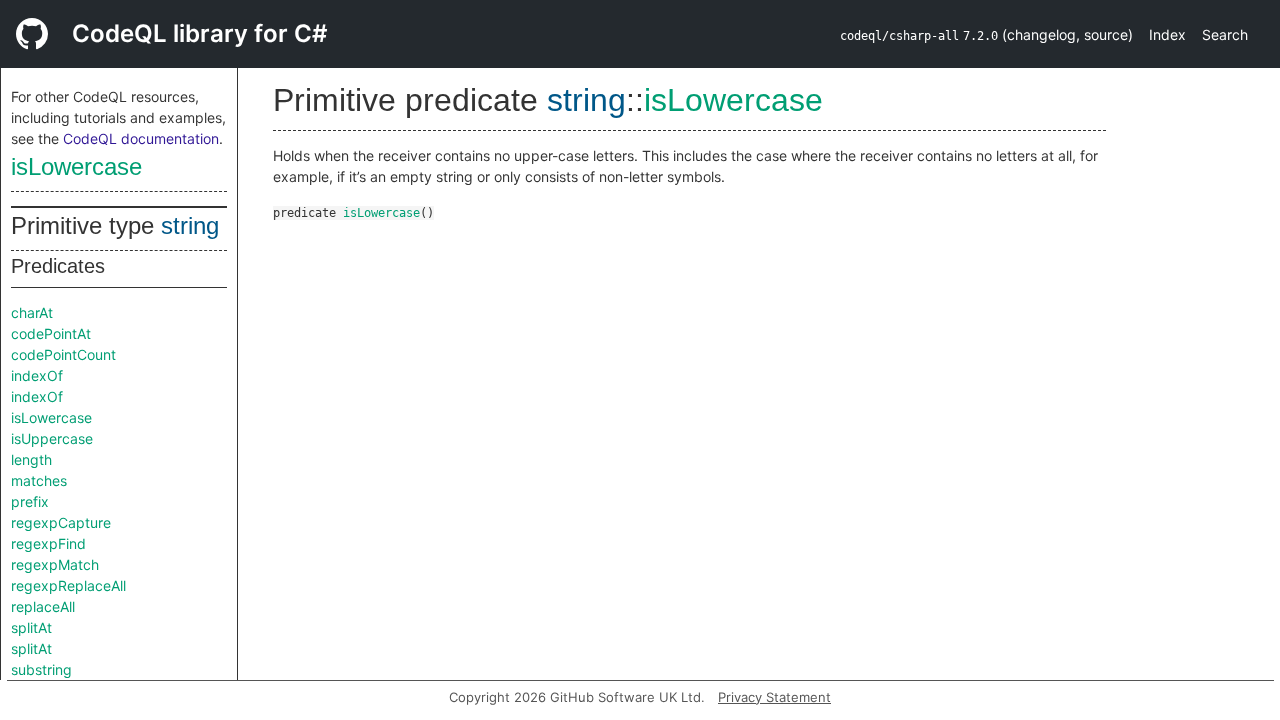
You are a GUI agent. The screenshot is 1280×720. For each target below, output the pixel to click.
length (31, 459)
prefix (30, 501)
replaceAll (43, 606)
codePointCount (63, 354)
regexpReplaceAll (68, 585)
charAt (32, 312)
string (190, 225)
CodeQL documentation (141, 138)
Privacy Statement (774, 697)
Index (1167, 34)
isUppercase (52, 438)
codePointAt (51, 333)
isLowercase (76, 166)
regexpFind (48, 543)
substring (41, 669)
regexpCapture (61, 522)
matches (39, 480)
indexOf (37, 375)
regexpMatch (55, 564)
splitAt (31, 627)
